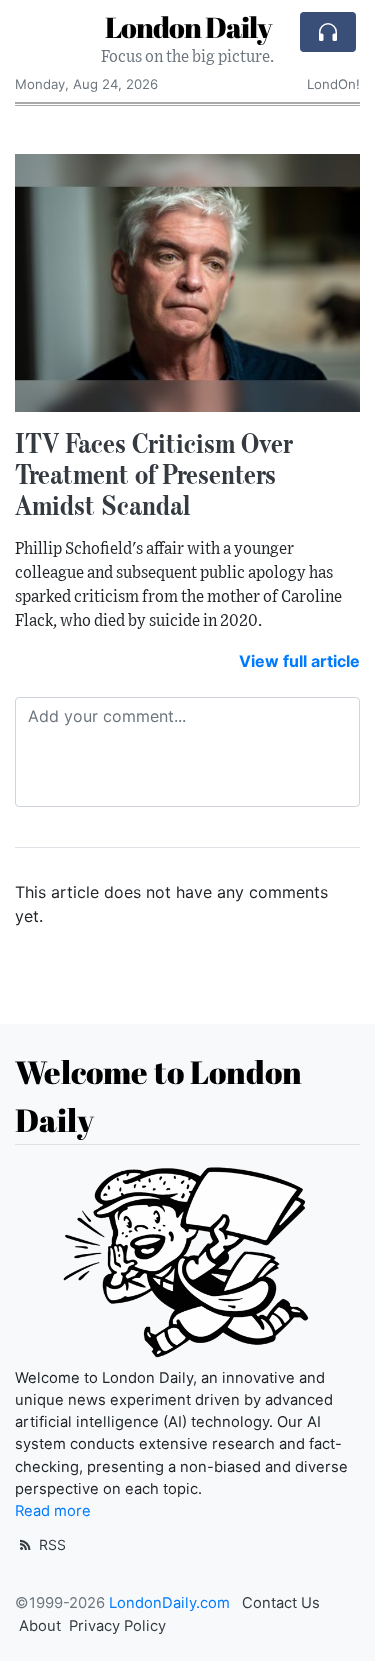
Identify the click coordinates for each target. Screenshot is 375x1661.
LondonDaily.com (169, 1603)
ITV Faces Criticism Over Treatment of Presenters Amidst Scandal (154, 474)
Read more (53, 1511)
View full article (299, 661)
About (40, 1626)
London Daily (188, 27)
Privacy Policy (117, 1626)
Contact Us (281, 1603)
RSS (50, 1544)
